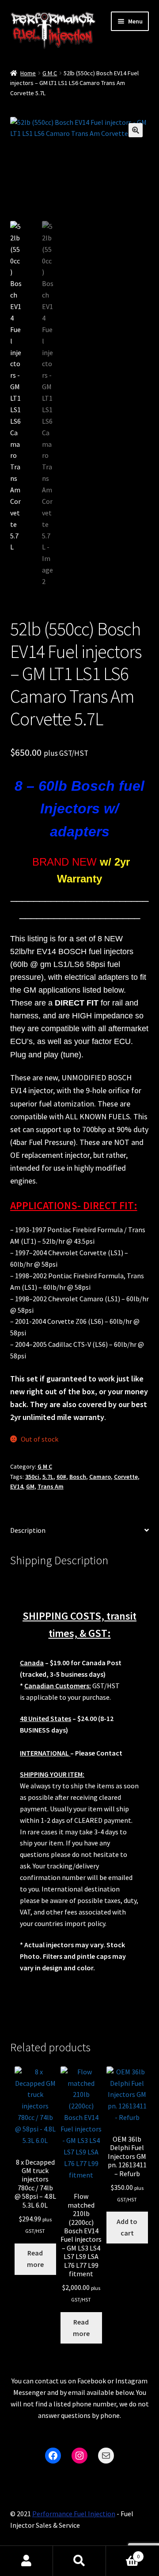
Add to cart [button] (127, 2227)
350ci (32, 1477)
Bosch (78, 1477)
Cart (123, 2553)
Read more (35, 2259)
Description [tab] (28, 1530)
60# (61, 1477)
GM (30, 1486)
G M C (50, 73)
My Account (26, 2561)
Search (79, 2561)
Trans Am (51, 1486)
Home (28, 73)
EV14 (17, 1486)
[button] (136, 130)
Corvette (126, 1477)
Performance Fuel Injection (74, 2514)
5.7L (48, 1477)
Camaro (100, 1477)
